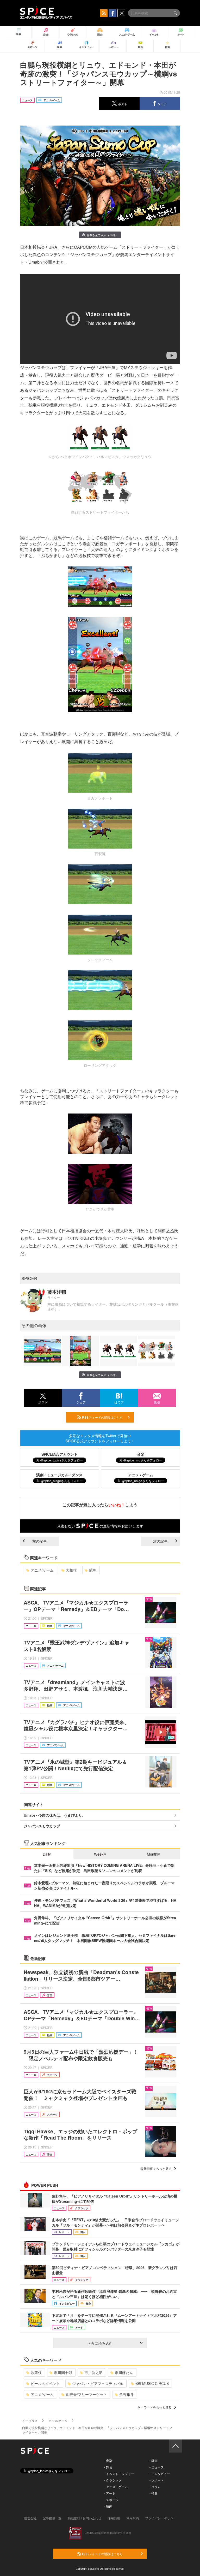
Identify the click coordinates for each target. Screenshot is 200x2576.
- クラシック (113, 2480)
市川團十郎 (63, 2372)
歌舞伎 (36, 2372)
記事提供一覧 (52, 2518)
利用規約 (133, 2518)
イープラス (30, 2421)
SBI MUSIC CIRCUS (152, 2383)
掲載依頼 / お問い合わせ (85, 2518)
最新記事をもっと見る (156, 2168)
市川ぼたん (124, 2372)
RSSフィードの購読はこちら (102, 1417)
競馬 (93, 1570)
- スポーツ (111, 2500)
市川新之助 (93, 2372)
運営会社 (30, 2518)
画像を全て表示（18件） (102, 235)
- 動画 (154, 2460)
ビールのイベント (45, 2383)
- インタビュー (160, 2474)
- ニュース (157, 2467)
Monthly (153, 1854)
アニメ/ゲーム (42, 1570)
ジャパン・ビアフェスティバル (98, 2383)
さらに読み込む (100, 2343)
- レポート (157, 2480)
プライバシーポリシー (161, 2518)
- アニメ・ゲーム (116, 2487)
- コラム (155, 2487)
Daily (47, 1854)
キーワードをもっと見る (154, 2407)
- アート (110, 2493)
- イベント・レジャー (119, 2474)
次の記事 (160, 1541)
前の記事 (40, 1541)
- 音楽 (108, 2460)
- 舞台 (108, 2467)
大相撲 (71, 1570)
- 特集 (154, 2493)
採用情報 (114, 2518)
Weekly (100, 1854)
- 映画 (108, 2506)
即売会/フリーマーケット (86, 2394)
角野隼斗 (127, 2394)
